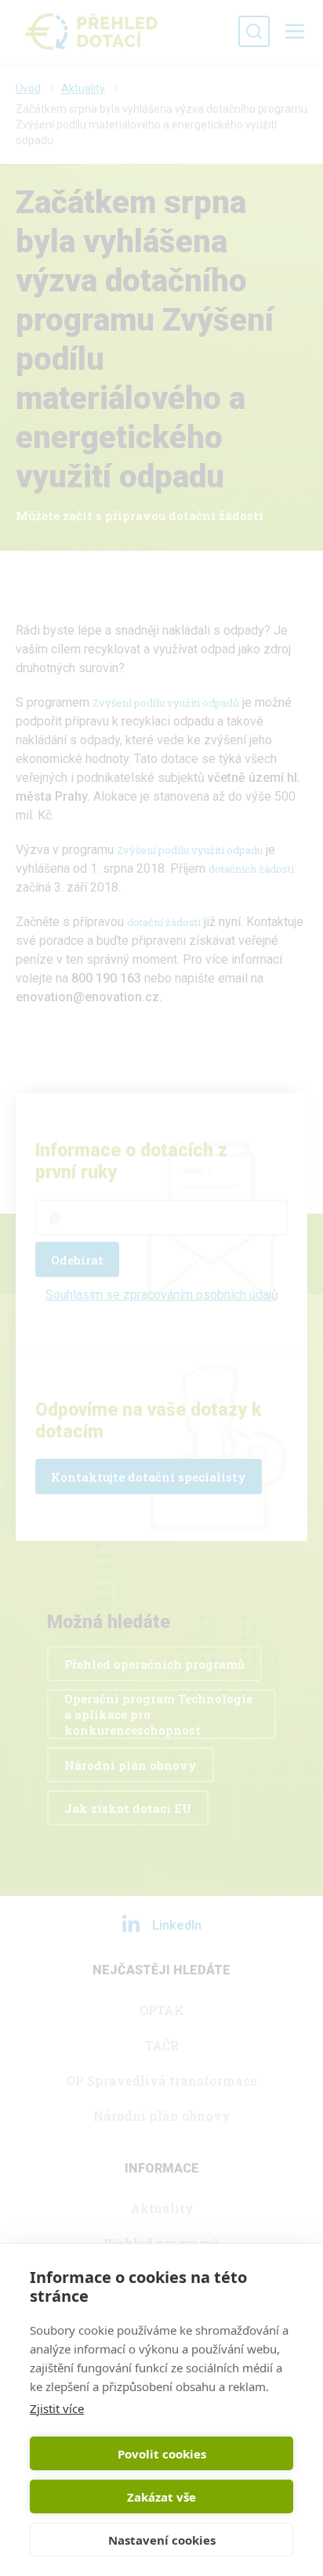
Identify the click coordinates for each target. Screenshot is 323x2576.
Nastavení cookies (162, 2540)
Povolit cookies (162, 2454)
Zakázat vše (161, 2497)
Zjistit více (57, 2408)
